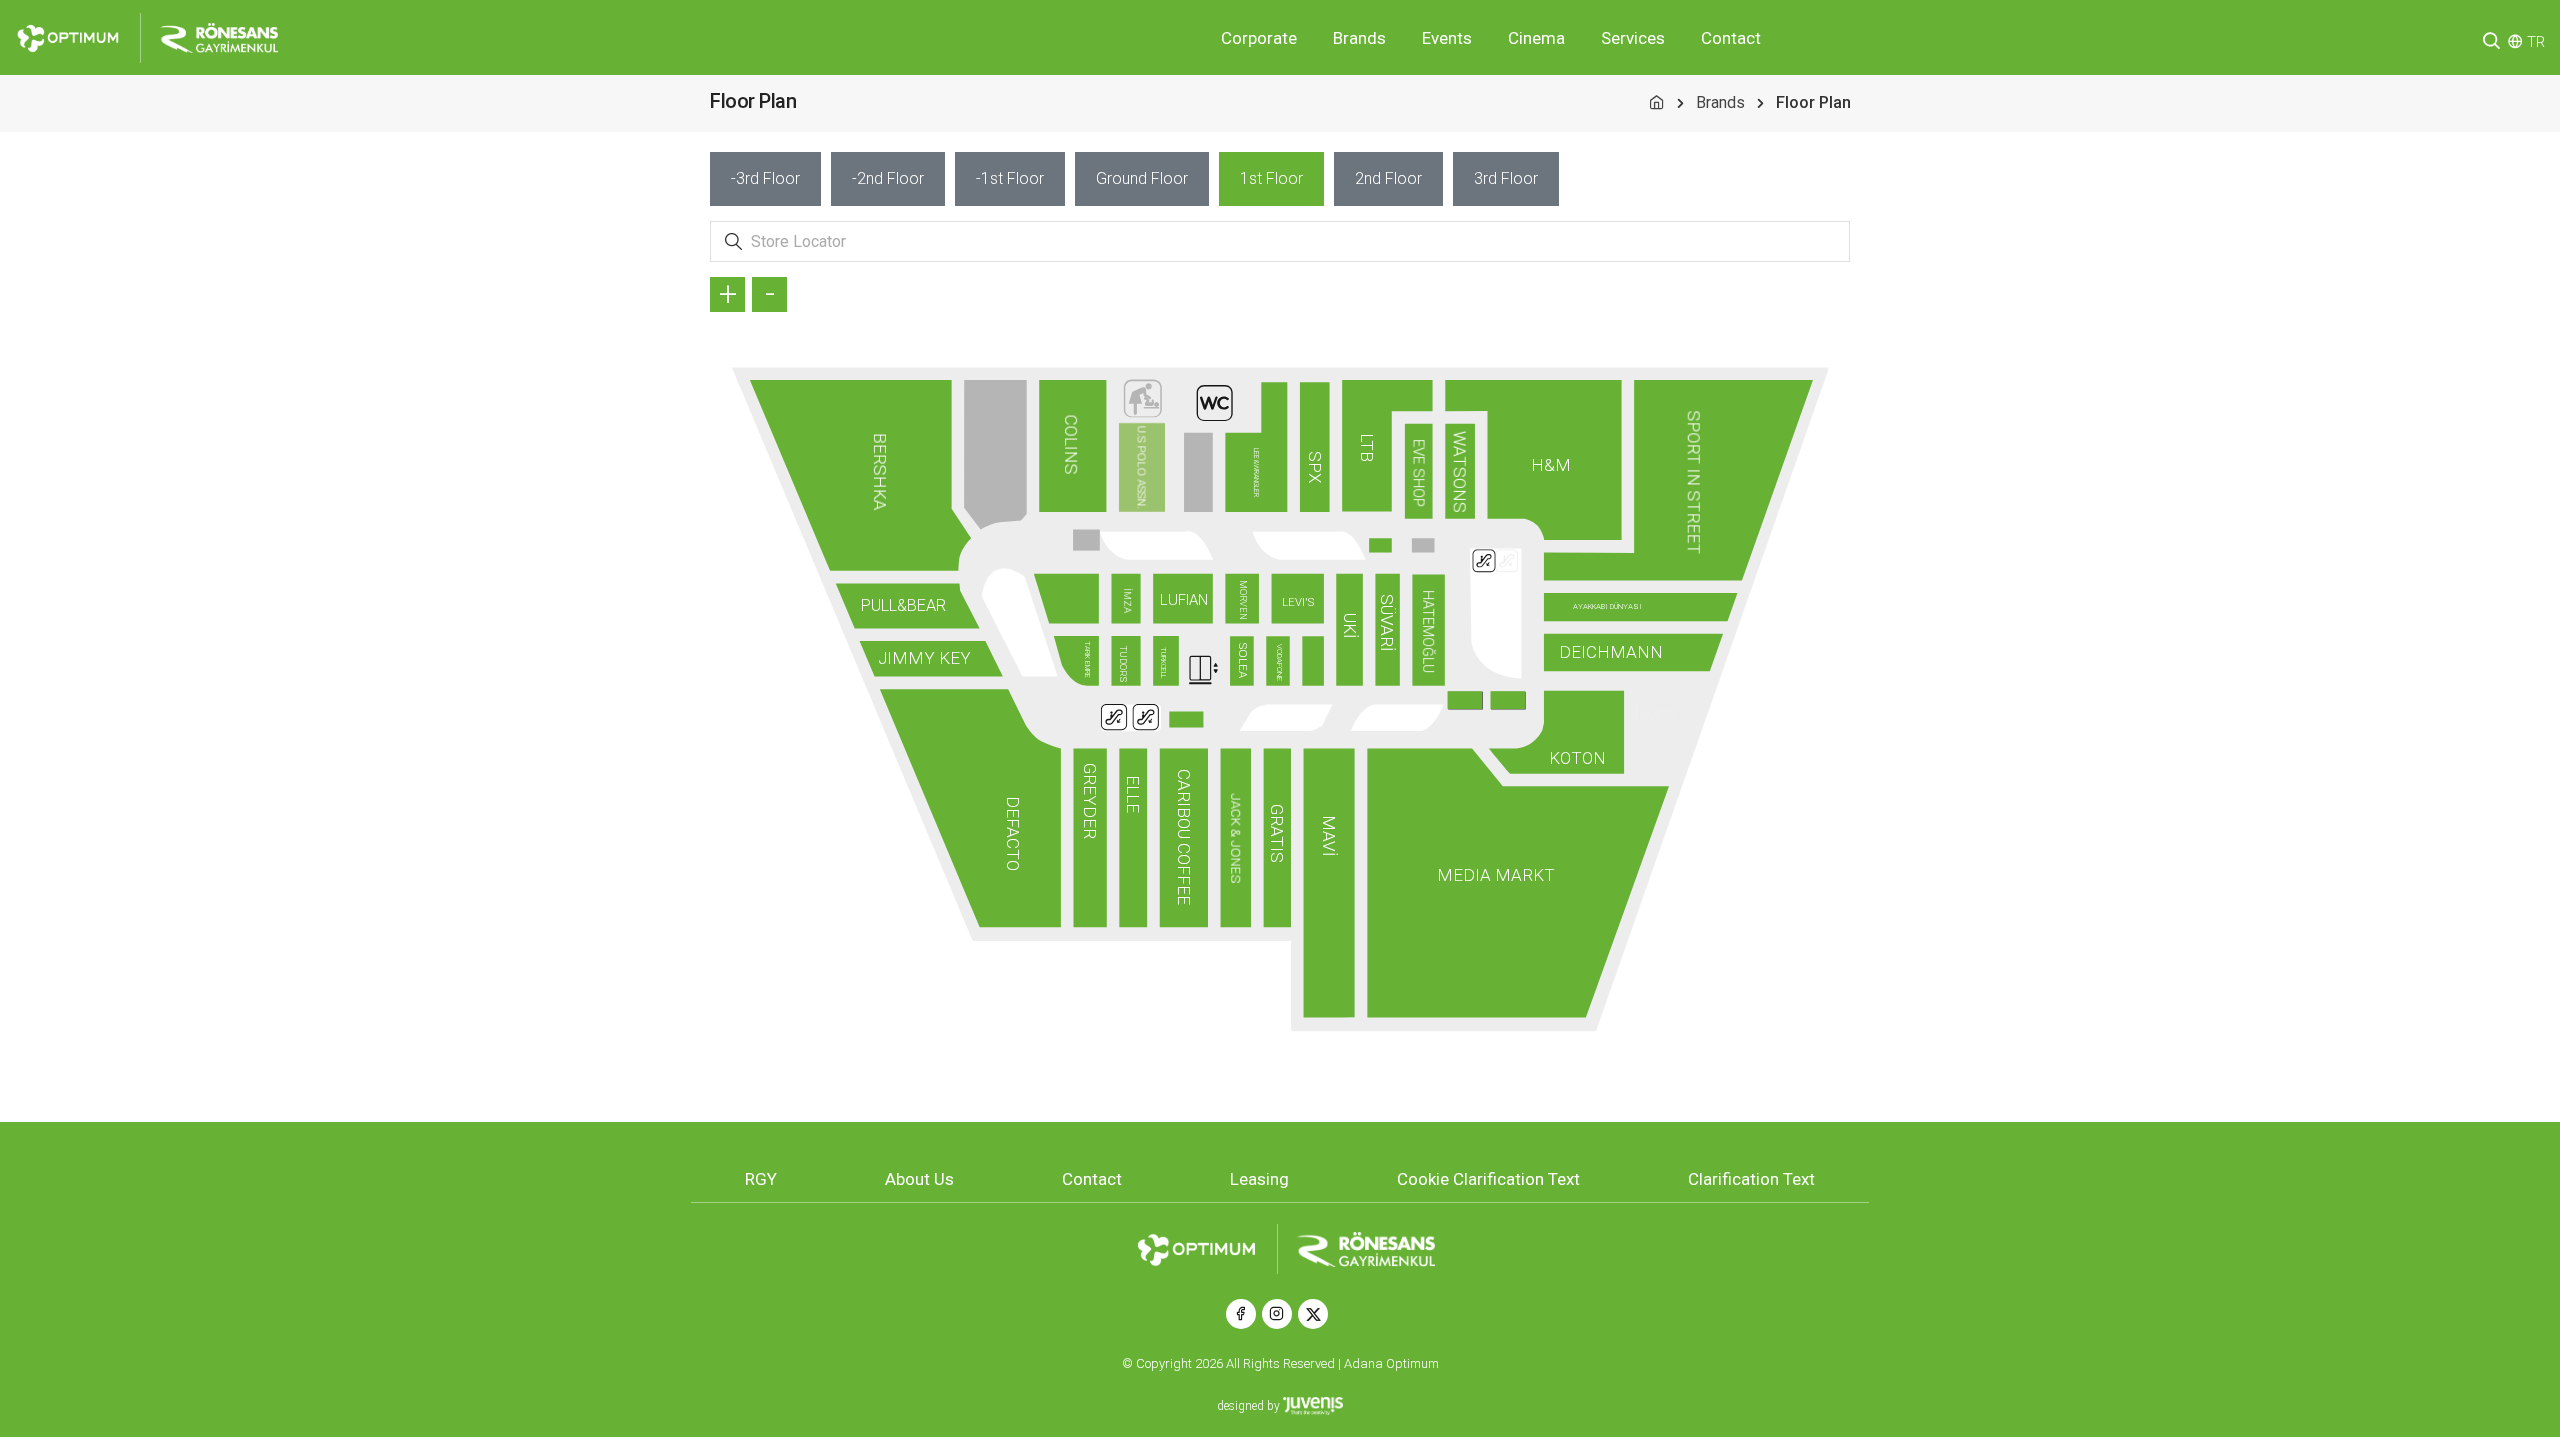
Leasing (1259, 1179)
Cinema (1536, 38)
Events (1447, 38)
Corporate (1259, 38)
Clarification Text (1751, 1179)
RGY (761, 1179)
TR (2536, 42)
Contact (1731, 38)
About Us (919, 1179)
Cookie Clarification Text (1488, 1179)
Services (1633, 38)
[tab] (765, 179)
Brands (1359, 38)
